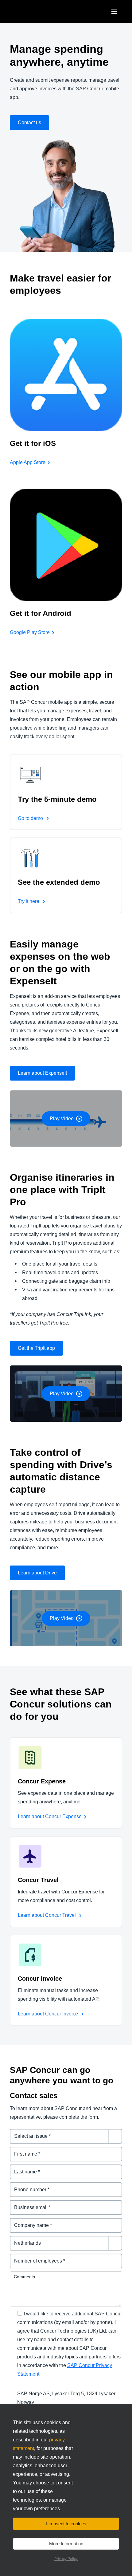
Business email (28, 2204)
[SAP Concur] (38, 12)
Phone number (27, 2186)
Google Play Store (30, 632)
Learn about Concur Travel (47, 1915)
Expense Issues (28, 2132)
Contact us (29, 122)
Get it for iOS (33, 443)
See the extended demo (59, 882)
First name (22, 2150)
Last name (22, 2168)
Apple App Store (28, 462)
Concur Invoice (40, 1979)
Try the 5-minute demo (57, 799)
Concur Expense (42, 1781)
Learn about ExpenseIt (42, 1073)
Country (19, 2239)
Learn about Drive (37, 1573)
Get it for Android (41, 613)
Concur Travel (38, 1880)
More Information (66, 2544)
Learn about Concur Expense (50, 1816)
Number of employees (35, 2257)
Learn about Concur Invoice (49, 2014)
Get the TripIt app (36, 1348)
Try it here (29, 901)
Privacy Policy (66, 2559)
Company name (28, 2222)
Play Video (62, 1119)
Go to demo (31, 818)
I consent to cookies (66, 2524)
